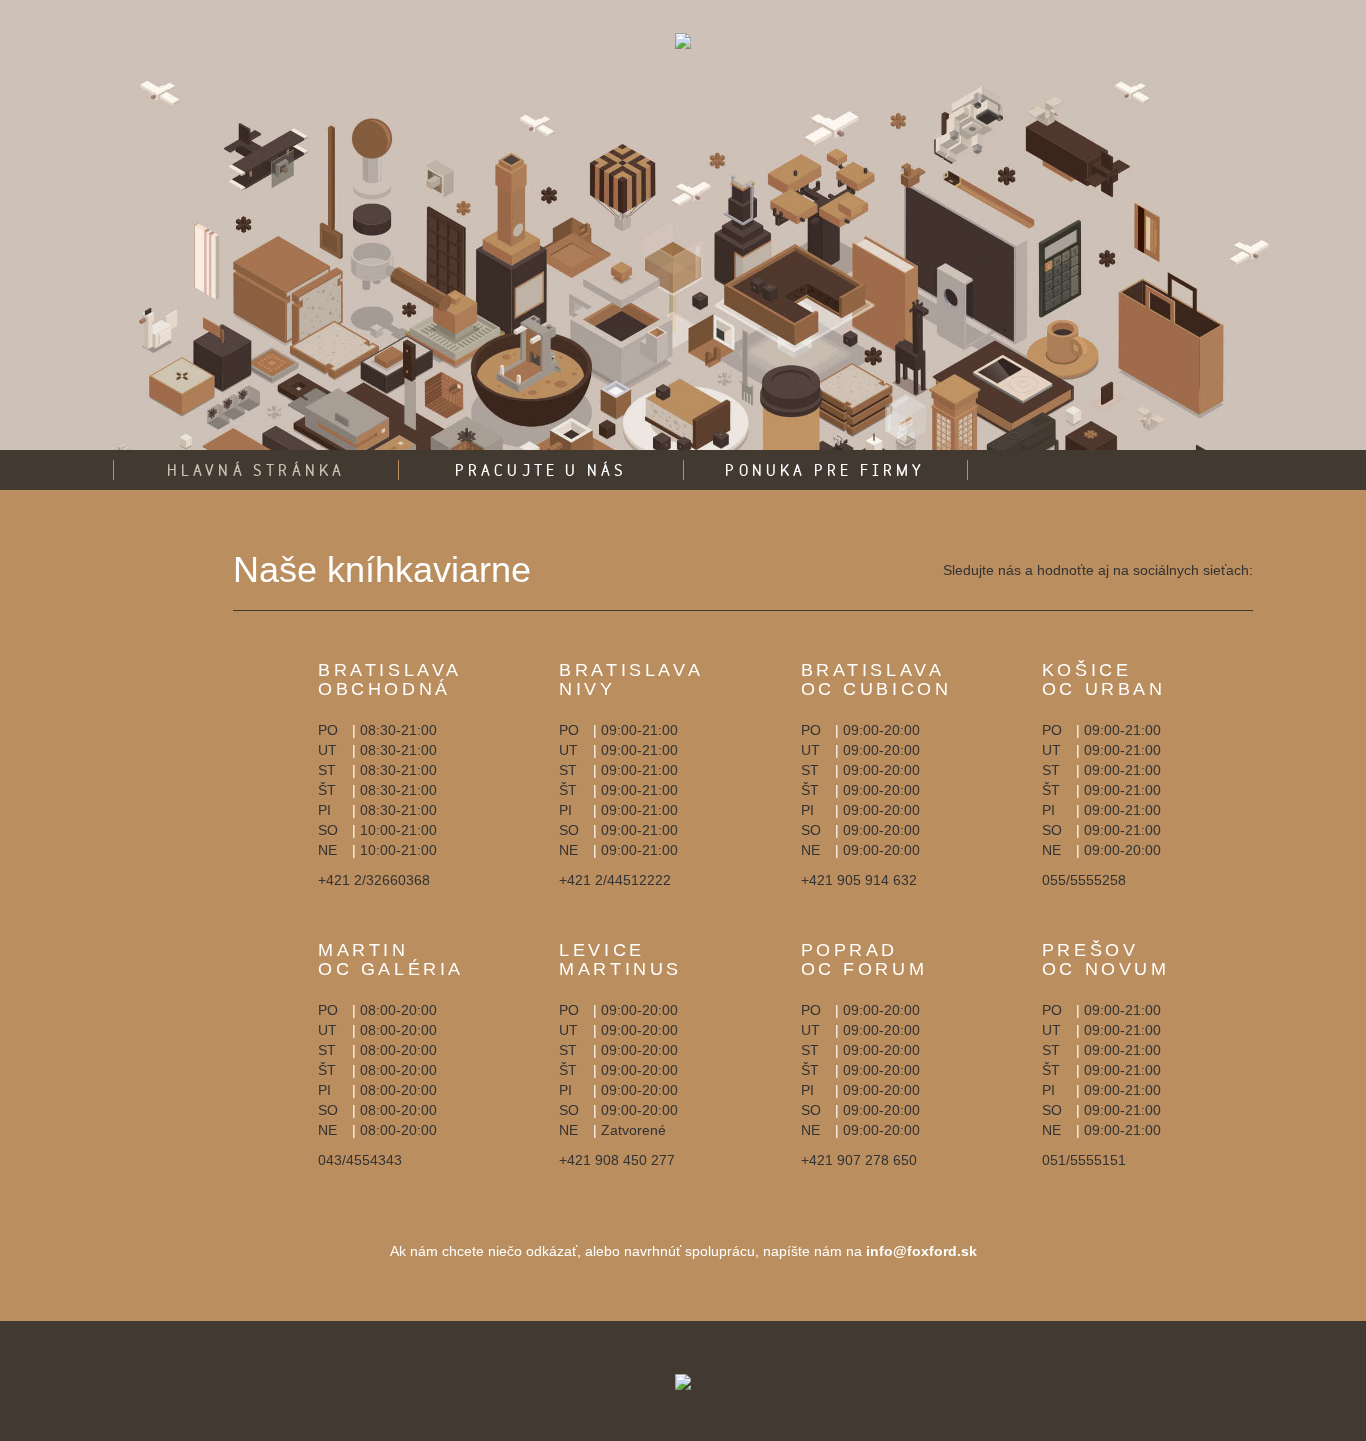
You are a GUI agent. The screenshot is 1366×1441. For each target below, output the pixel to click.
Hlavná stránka (256, 470)
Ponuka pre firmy (825, 470)
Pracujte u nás (541, 470)
